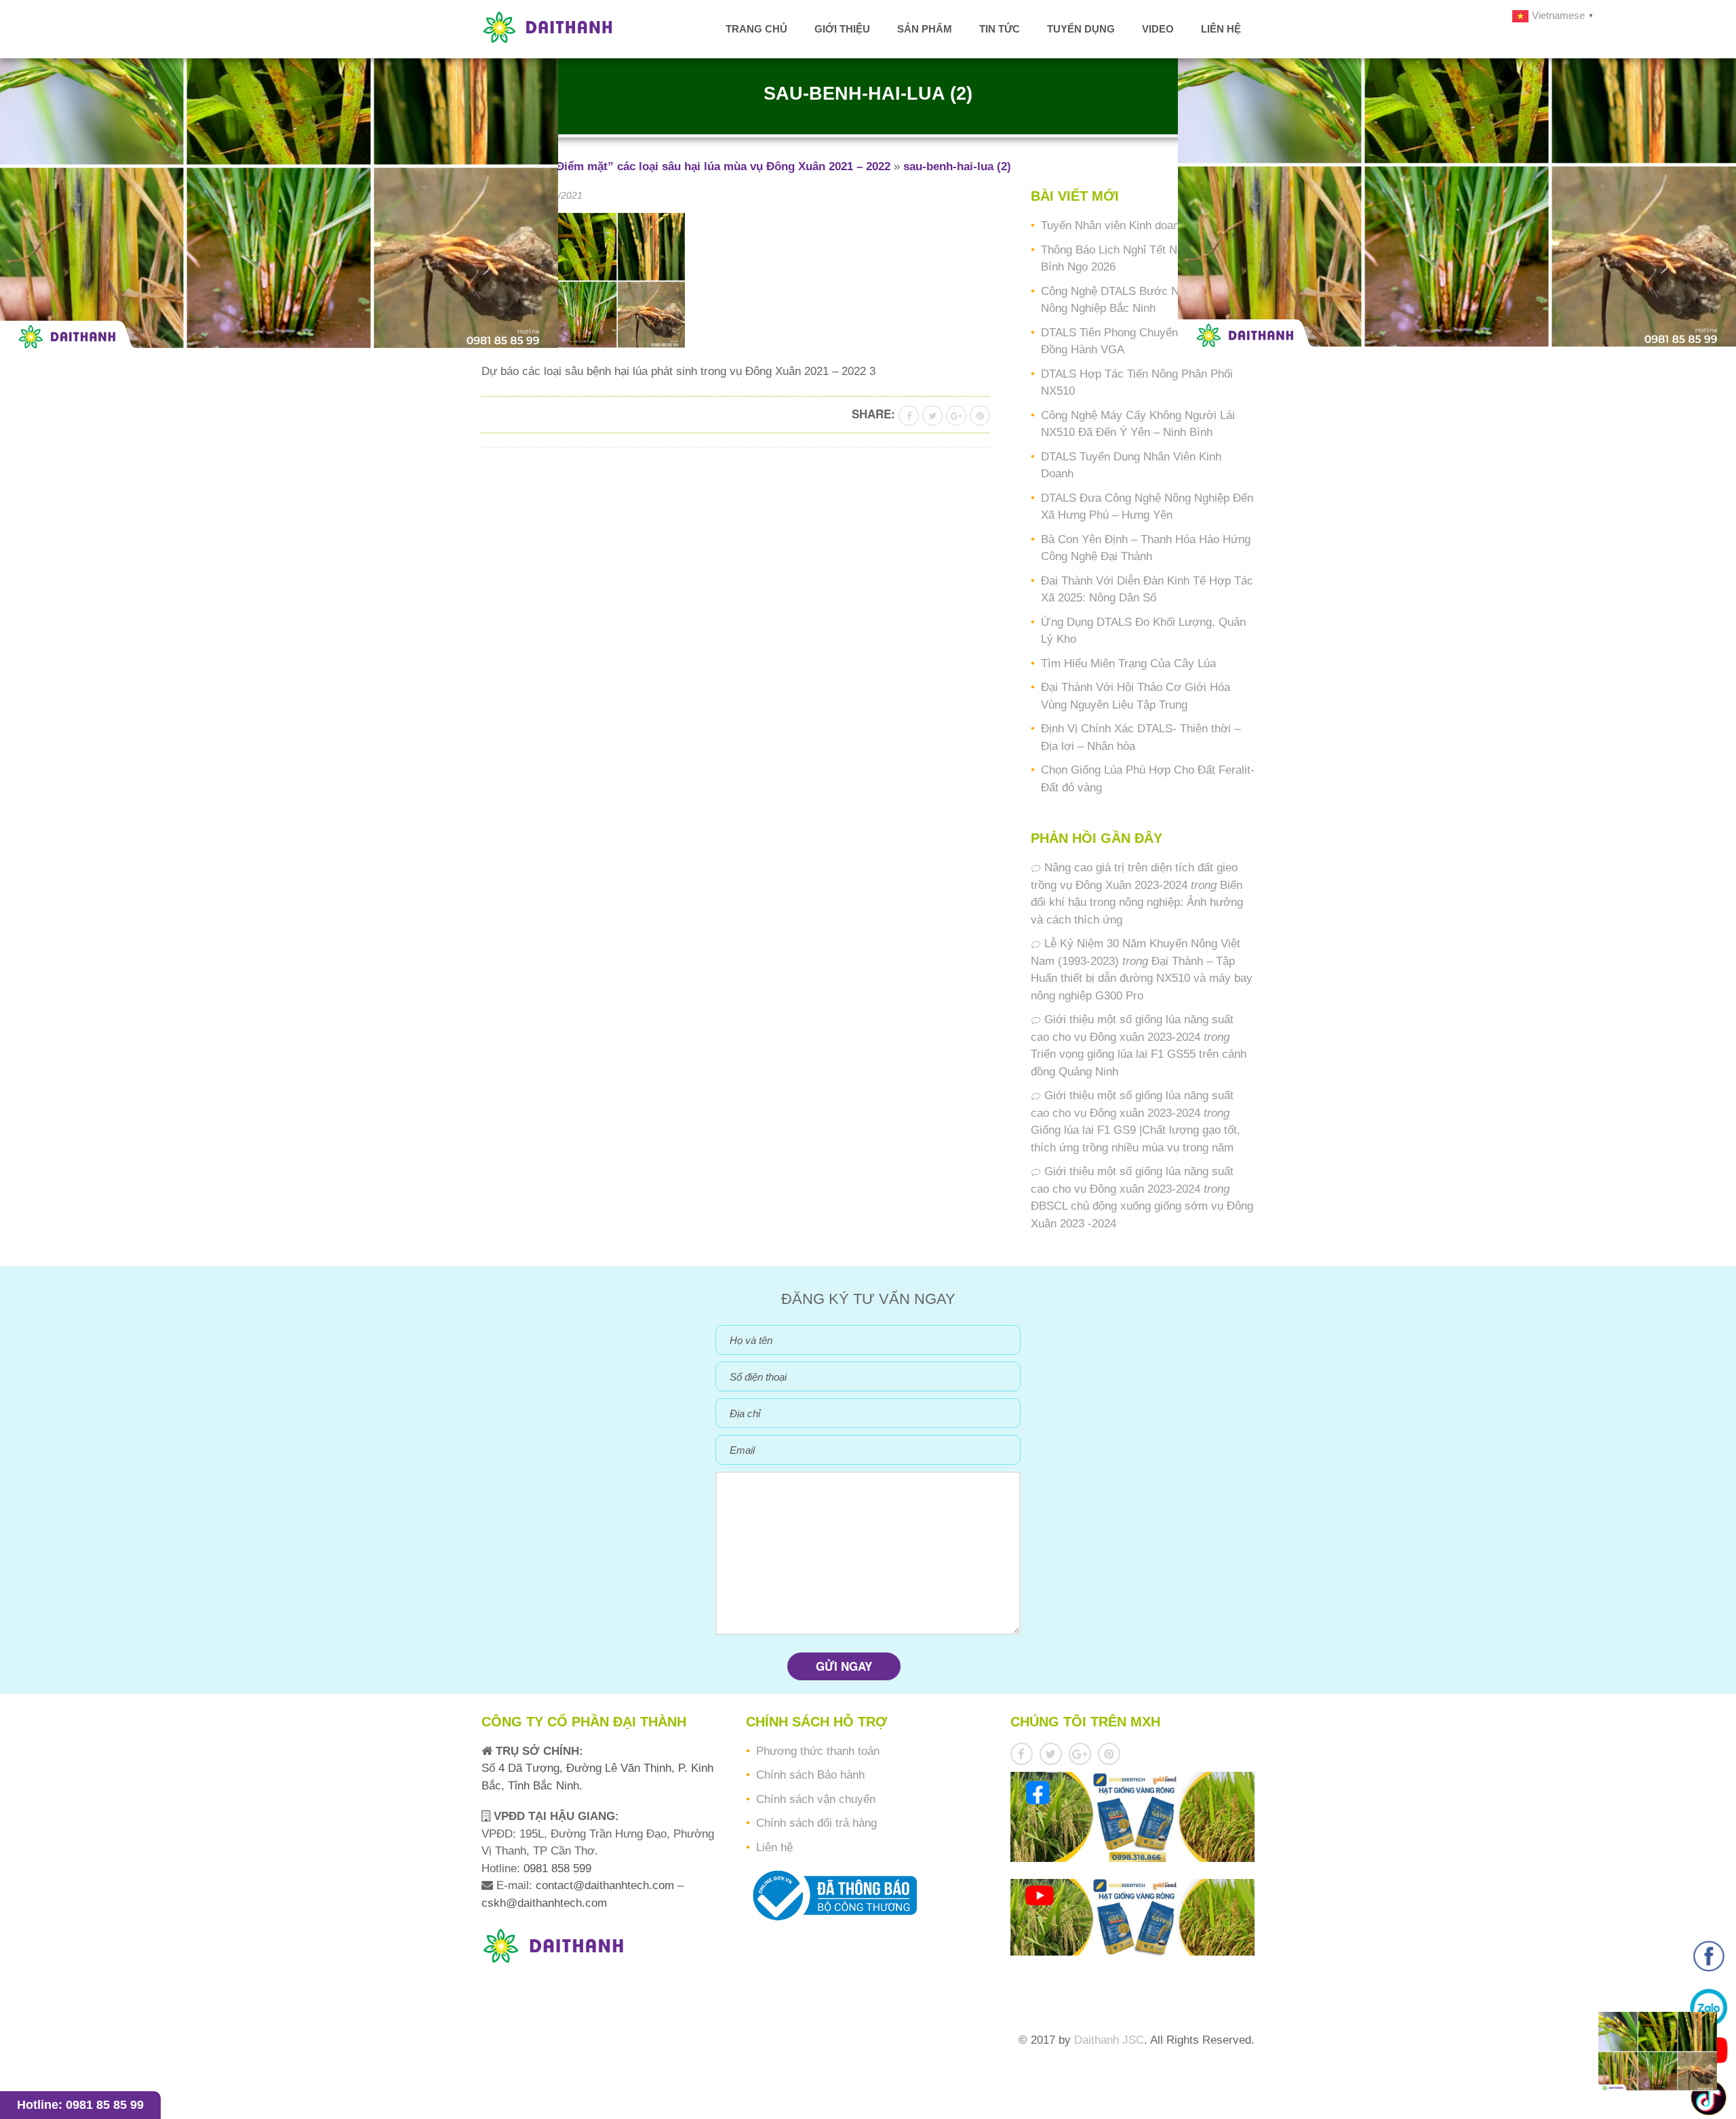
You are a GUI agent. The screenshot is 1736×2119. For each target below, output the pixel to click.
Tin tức (1000, 29)
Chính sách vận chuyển (816, 1799)
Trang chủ (756, 29)
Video (1158, 29)
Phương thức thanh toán (818, 1751)
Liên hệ (1221, 29)
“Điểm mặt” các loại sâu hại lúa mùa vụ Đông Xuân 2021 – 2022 (720, 166)
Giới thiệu (842, 29)
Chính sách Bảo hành (810, 1775)
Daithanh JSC (1109, 2040)
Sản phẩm (925, 29)
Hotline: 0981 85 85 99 (80, 2105)
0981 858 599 (556, 1868)
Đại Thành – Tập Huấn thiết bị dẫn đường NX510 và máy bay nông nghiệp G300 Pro (1142, 978)
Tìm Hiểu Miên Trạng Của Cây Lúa (1128, 664)
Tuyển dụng (1081, 29)
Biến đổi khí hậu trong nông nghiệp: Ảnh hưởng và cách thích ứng (1137, 903)
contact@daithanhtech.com (607, 1885)
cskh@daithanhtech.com (544, 1903)
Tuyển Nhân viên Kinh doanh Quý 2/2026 (1144, 225)
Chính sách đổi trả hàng (816, 1823)
